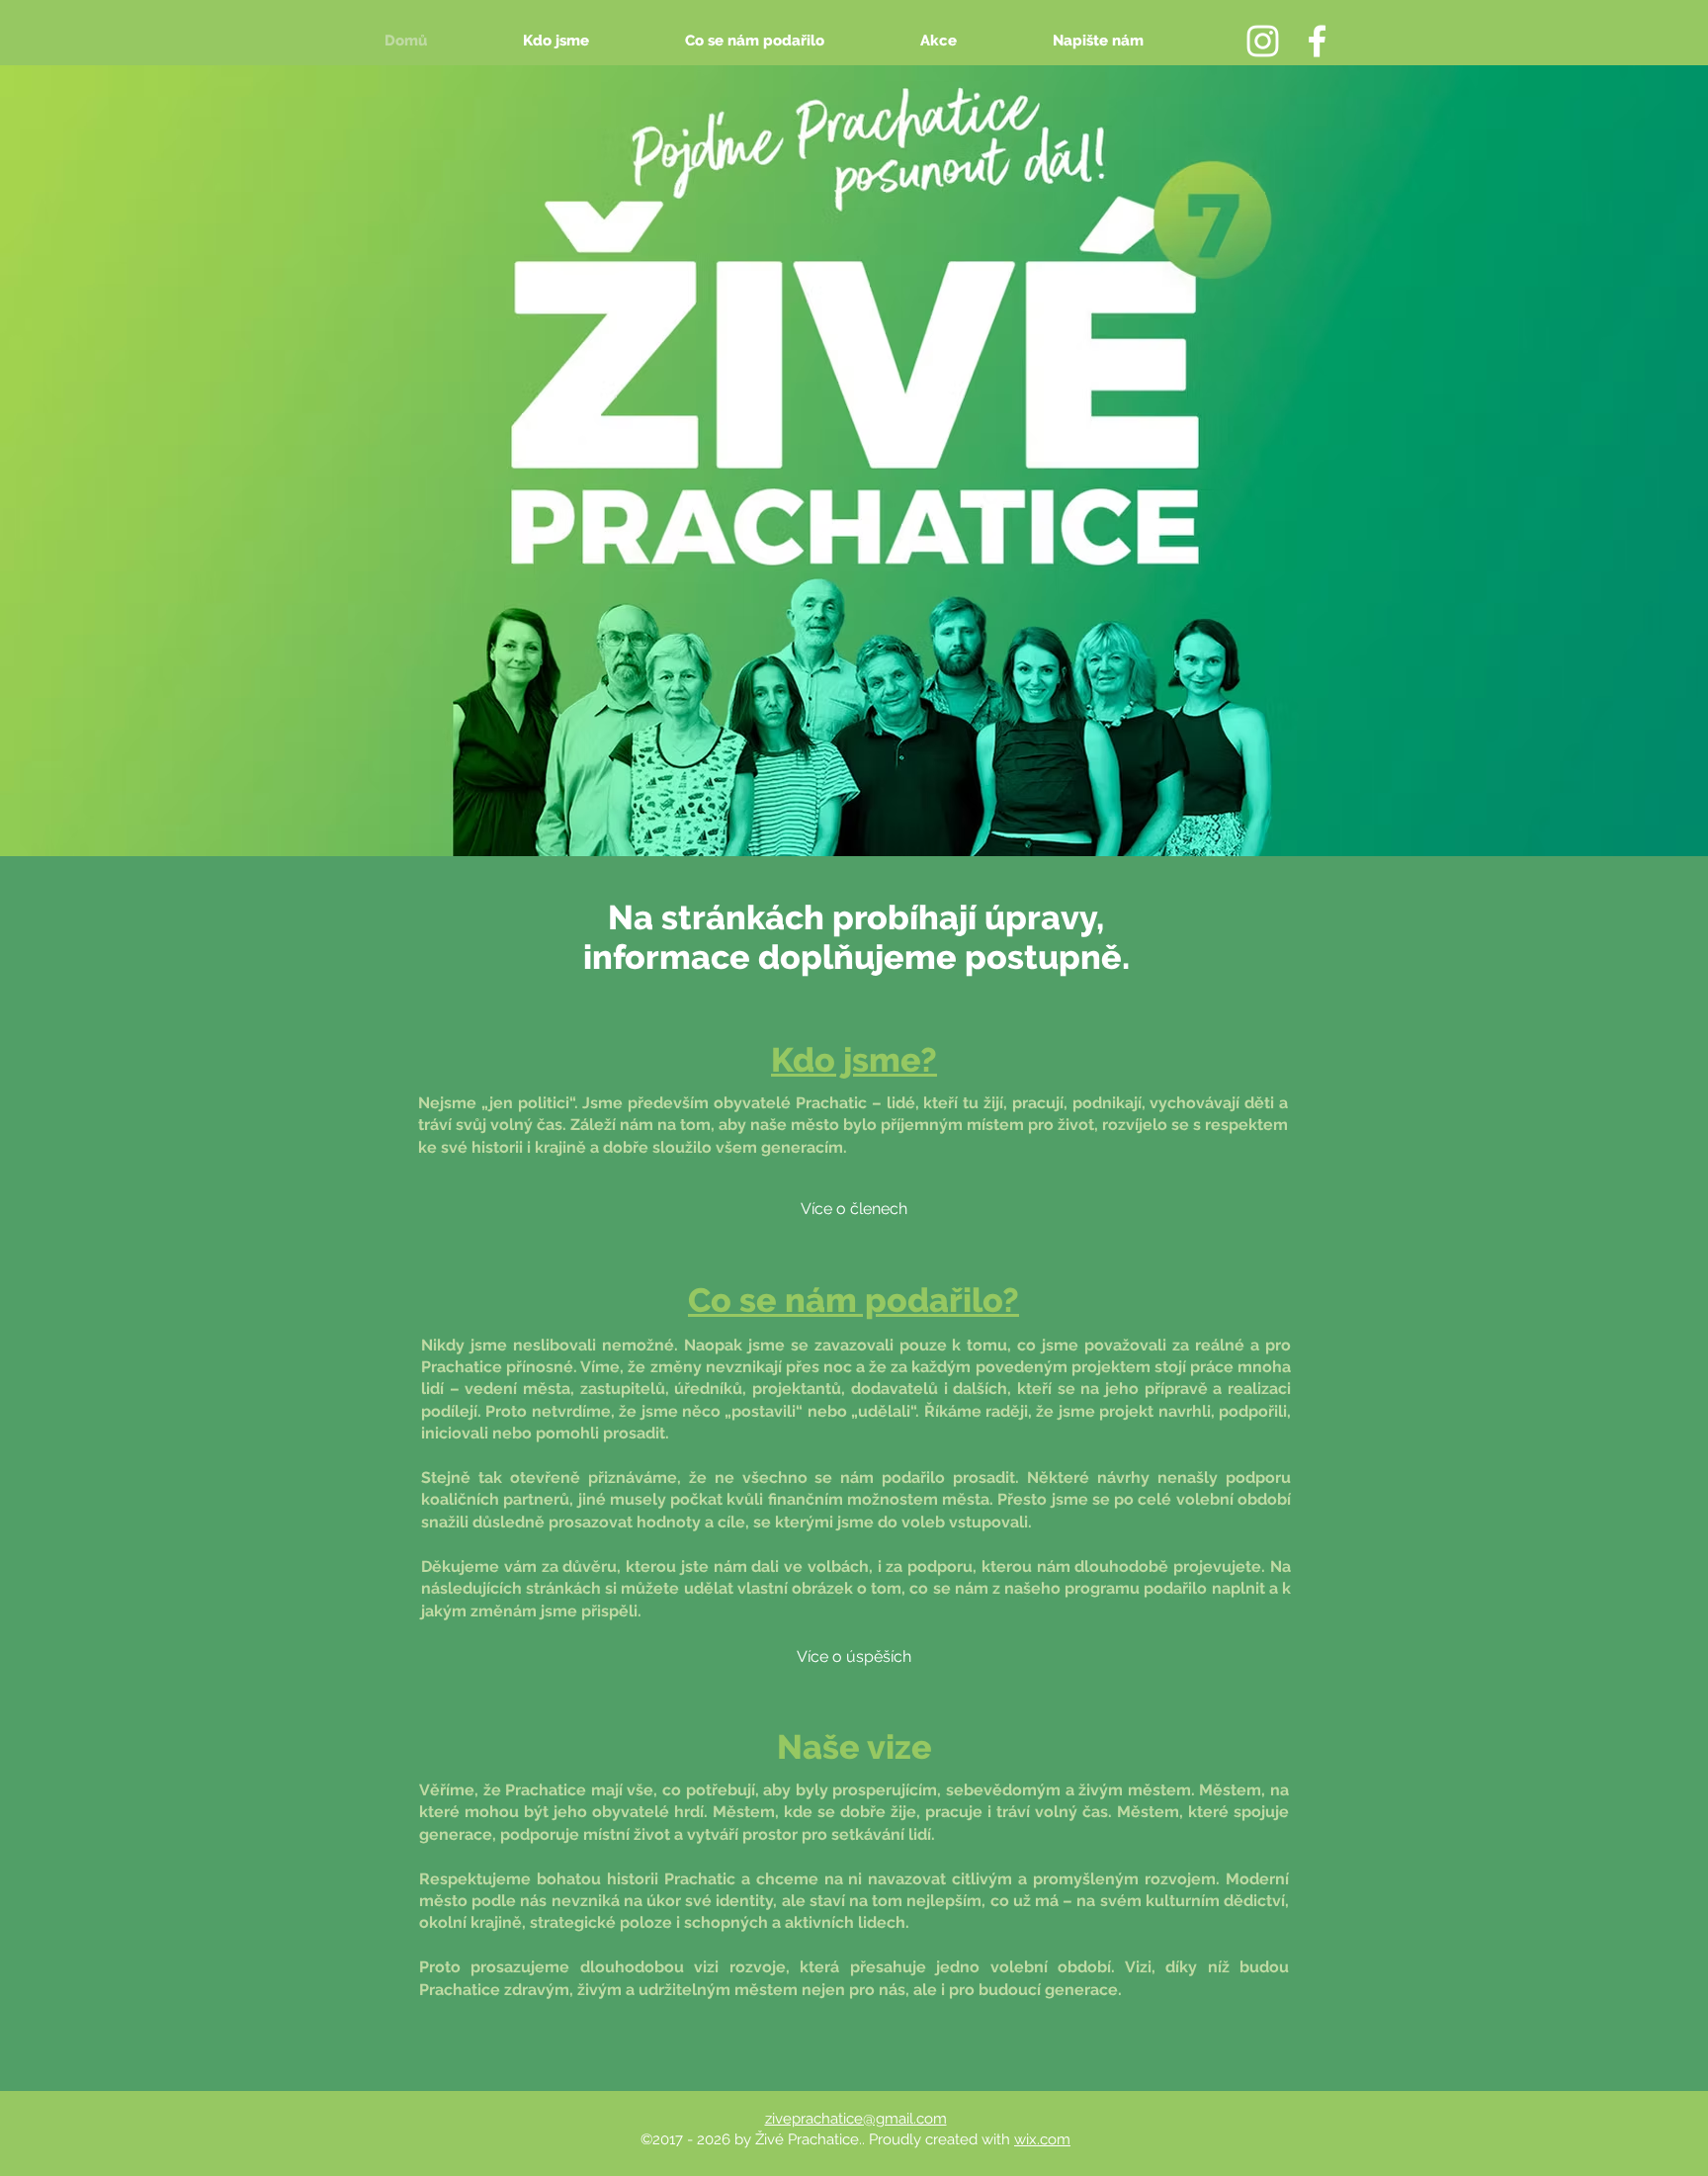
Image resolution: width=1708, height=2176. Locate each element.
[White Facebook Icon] (1317, 41)
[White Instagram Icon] (1263, 41)
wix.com (1042, 2139)
